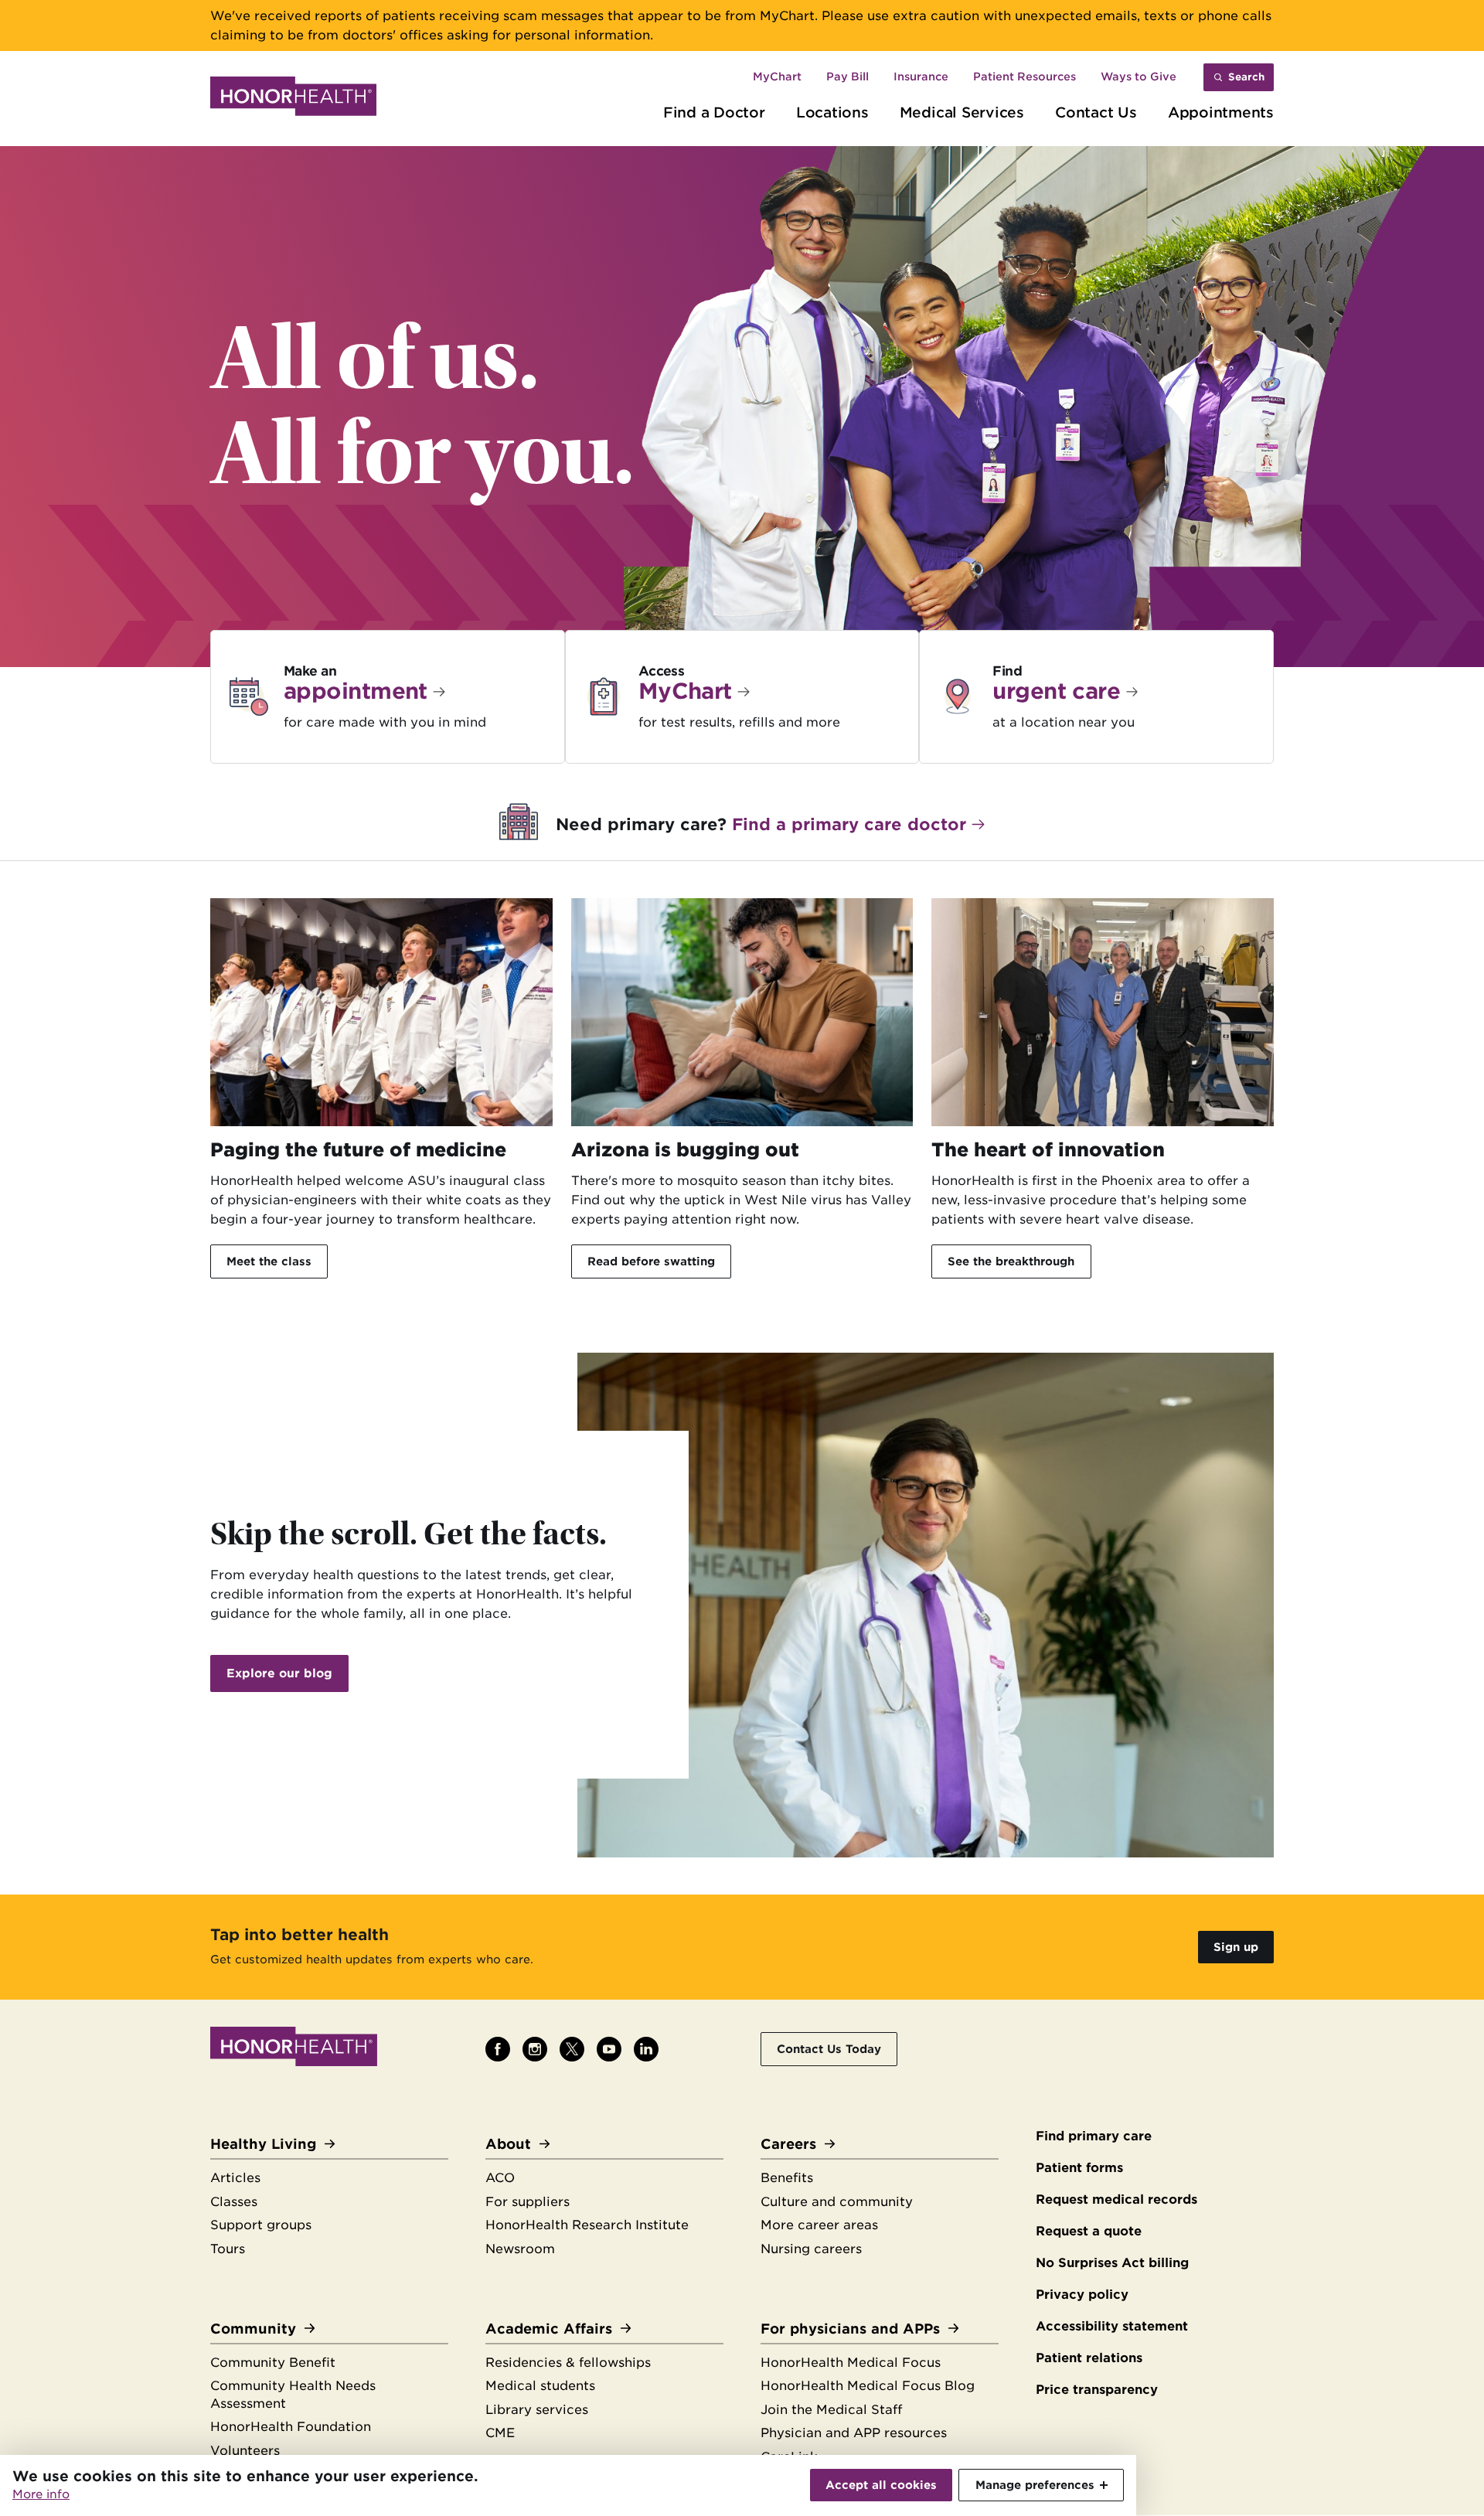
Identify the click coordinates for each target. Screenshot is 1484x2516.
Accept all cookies (881, 2485)
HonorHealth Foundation (291, 2427)
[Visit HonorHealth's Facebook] (498, 2049)
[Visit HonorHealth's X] (572, 2049)
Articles (235, 2178)
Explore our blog (279, 1673)
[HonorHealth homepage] (293, 99)
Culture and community (837, 2202)
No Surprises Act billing (1112, 2263)
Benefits (787, 2178)
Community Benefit (273, 2363)
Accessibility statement (1112, 2326)
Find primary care (1094, 2136)
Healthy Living (263, 2144)
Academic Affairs (549, 2329)
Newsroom (520, 2249)
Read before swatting (651, 1261)
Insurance (921, 77)
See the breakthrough (1011, 1261)
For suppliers (528, 2202)
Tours (228, 2249)
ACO (500, 2178)
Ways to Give (1139, 77)
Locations (832, 112)
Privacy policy (1082, 2295)
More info (41, 2494)
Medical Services (962, 112)
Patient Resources (1025, 77)
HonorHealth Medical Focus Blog (868, 2386)
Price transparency (1097, 2390)
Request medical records (1116, 2199)
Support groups (261, 2225)
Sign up (1236, 1947)
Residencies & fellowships (568, 2363)
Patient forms (1079, 2168)
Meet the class (269, 1261)
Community (253, 2329)
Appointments (1221, 112)
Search (1246, 77)
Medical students (540, 2386)
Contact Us (1096, 112)
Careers (788, 2144)
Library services (537, 2410)
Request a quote (1089, 2231)
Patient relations (1089, 2358)
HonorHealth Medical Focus (851, 2363)
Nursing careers (811, 2249)
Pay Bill (848, 77)
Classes (234, 2202)
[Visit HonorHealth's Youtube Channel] (609, 2049)
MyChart (777, 77)
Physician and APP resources (854, 2433)
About (508, 2144)
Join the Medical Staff (831, 2410)
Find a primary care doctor (849, 824)
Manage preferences (1035, 2485)
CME (500, 2433)
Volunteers (245, 2451)
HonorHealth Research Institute (587, 2225)
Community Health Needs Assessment (293, 2395)
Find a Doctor (714, 112)
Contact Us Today (829, 2049)
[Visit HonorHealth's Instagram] (535, 2049)
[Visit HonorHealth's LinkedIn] (646, 2049)
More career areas (819, 2225)
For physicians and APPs (850, 2329)
